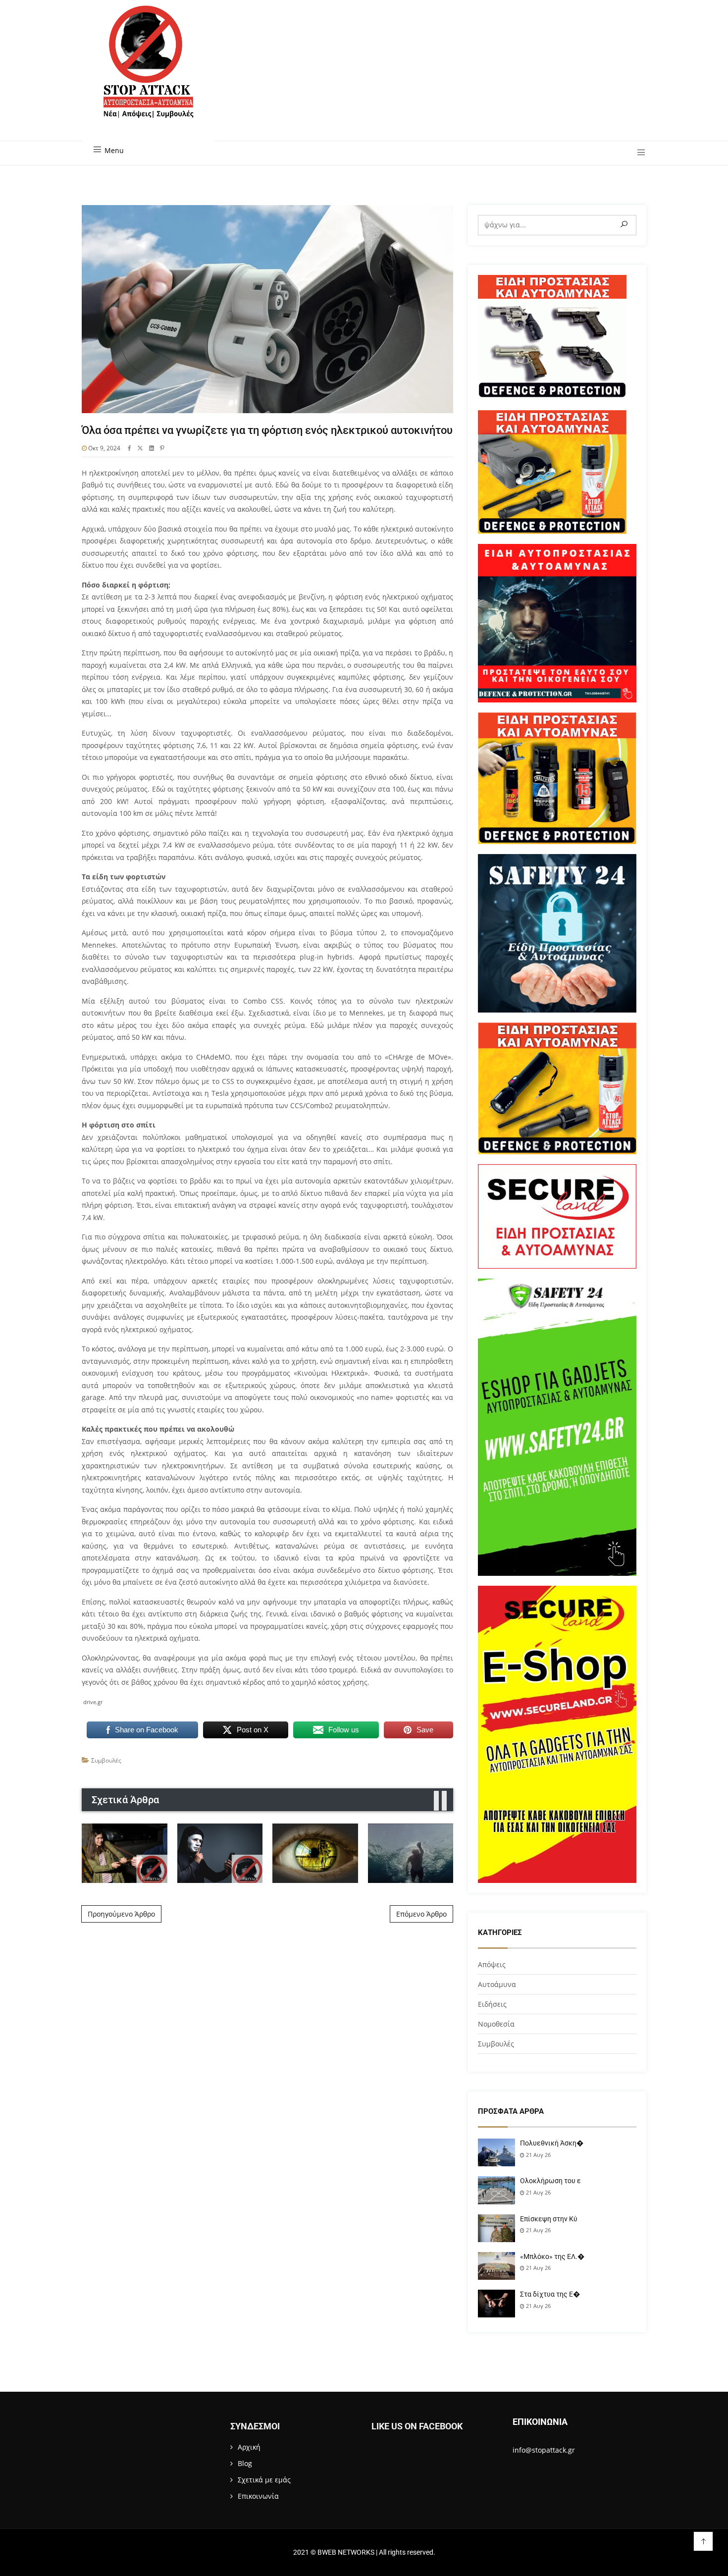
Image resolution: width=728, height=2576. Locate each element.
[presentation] (436, 1801)
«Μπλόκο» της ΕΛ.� (552, 2256)
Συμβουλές (106, 1760)
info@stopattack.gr (544, 2450)
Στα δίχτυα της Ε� (550, 2294)
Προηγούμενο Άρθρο (121, 1914)
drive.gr (93, 1702)
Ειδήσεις (492, 2004)
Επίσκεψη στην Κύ (549, 2219)
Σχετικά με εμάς (264, 2480)
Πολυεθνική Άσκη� (552, 2143)
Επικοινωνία (258, 2496)
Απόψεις (492, 1964)
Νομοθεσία (496, 2024)
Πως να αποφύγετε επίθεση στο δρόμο (125, 1853)
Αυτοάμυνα (497, 1984)
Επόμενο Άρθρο (421, 1914)
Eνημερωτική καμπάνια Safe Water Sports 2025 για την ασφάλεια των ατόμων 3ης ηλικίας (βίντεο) (410, 1853)
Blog (245, 2463)
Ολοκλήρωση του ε (550, 2181)
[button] (638, 153)
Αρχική (249, 2447)
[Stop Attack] (148, 73)
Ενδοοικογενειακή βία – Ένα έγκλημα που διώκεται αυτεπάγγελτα (315, 1853)
